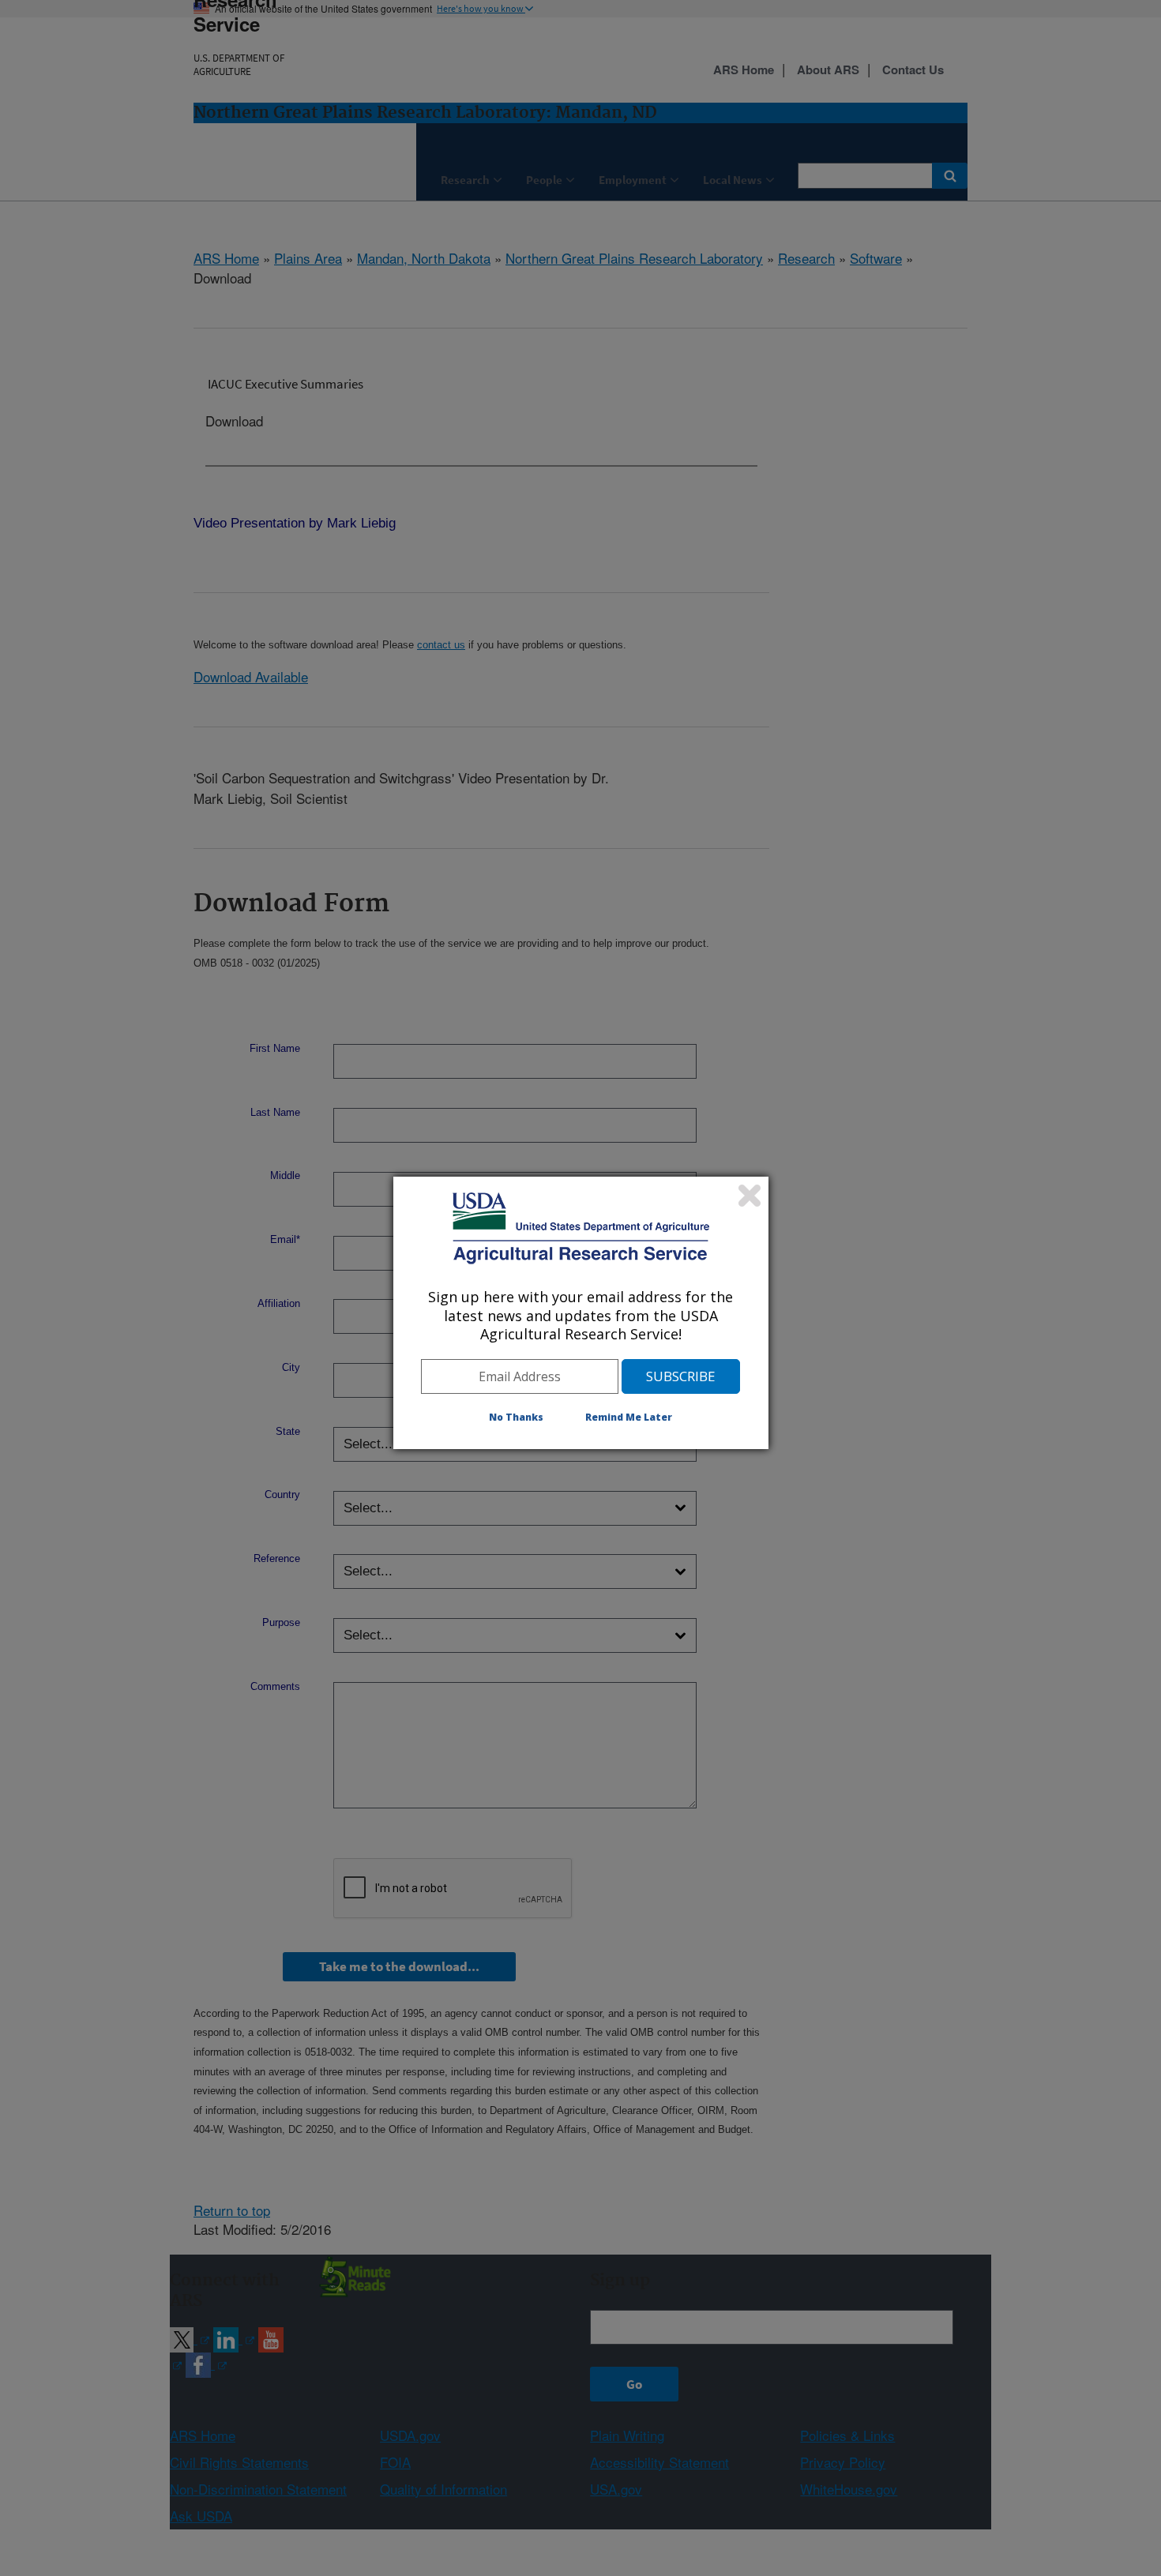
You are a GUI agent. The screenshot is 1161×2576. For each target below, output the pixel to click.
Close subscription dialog (750, 1196)
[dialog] (581, 1312)
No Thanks (516, 1417)
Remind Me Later (629, 1417)
